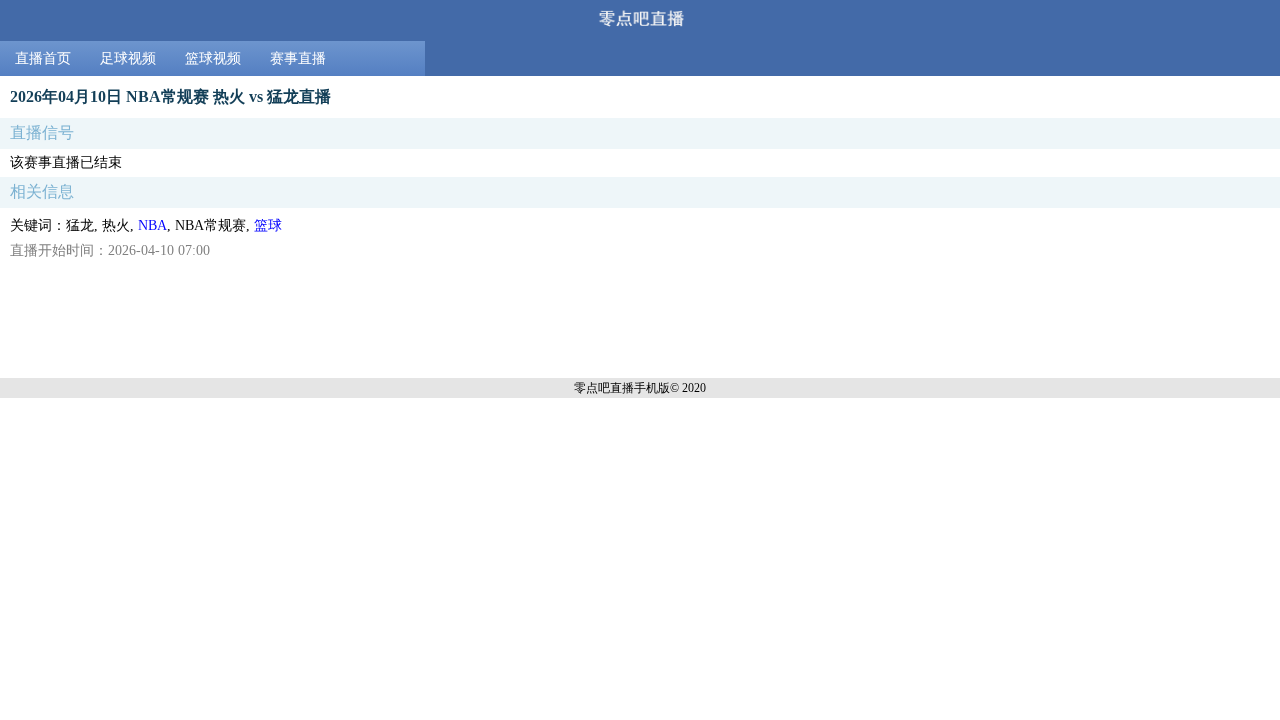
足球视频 (128, 58)
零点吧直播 (604, 388)
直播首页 (43, 58)
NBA (152, 225)
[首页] (640, 20)
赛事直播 (298, 58)
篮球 (268, 225)
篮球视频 (213, 58)
